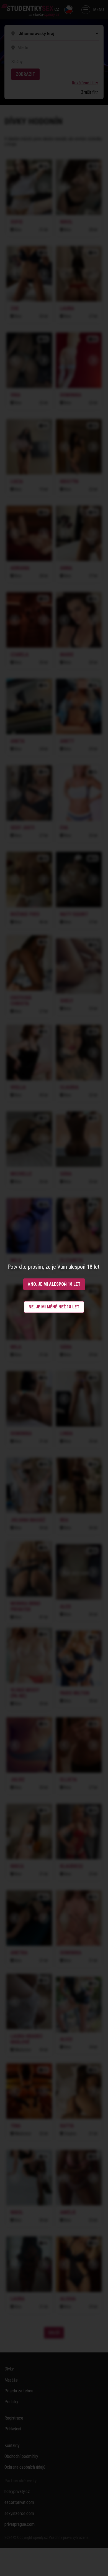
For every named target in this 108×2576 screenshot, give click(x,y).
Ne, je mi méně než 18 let (54, 1307)
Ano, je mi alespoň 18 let (54, 1284)
